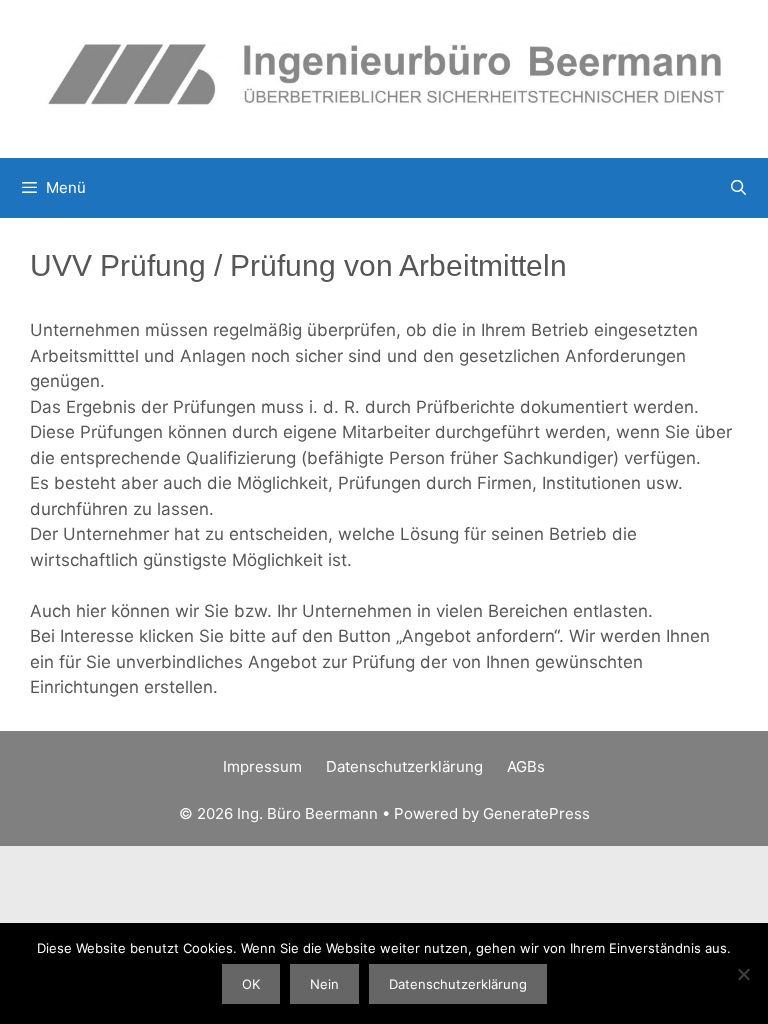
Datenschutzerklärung (404, 766)
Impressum (262, 766)
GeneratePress (536, 813)
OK (251, 984)
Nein (324, 984)
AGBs (526, 766)
